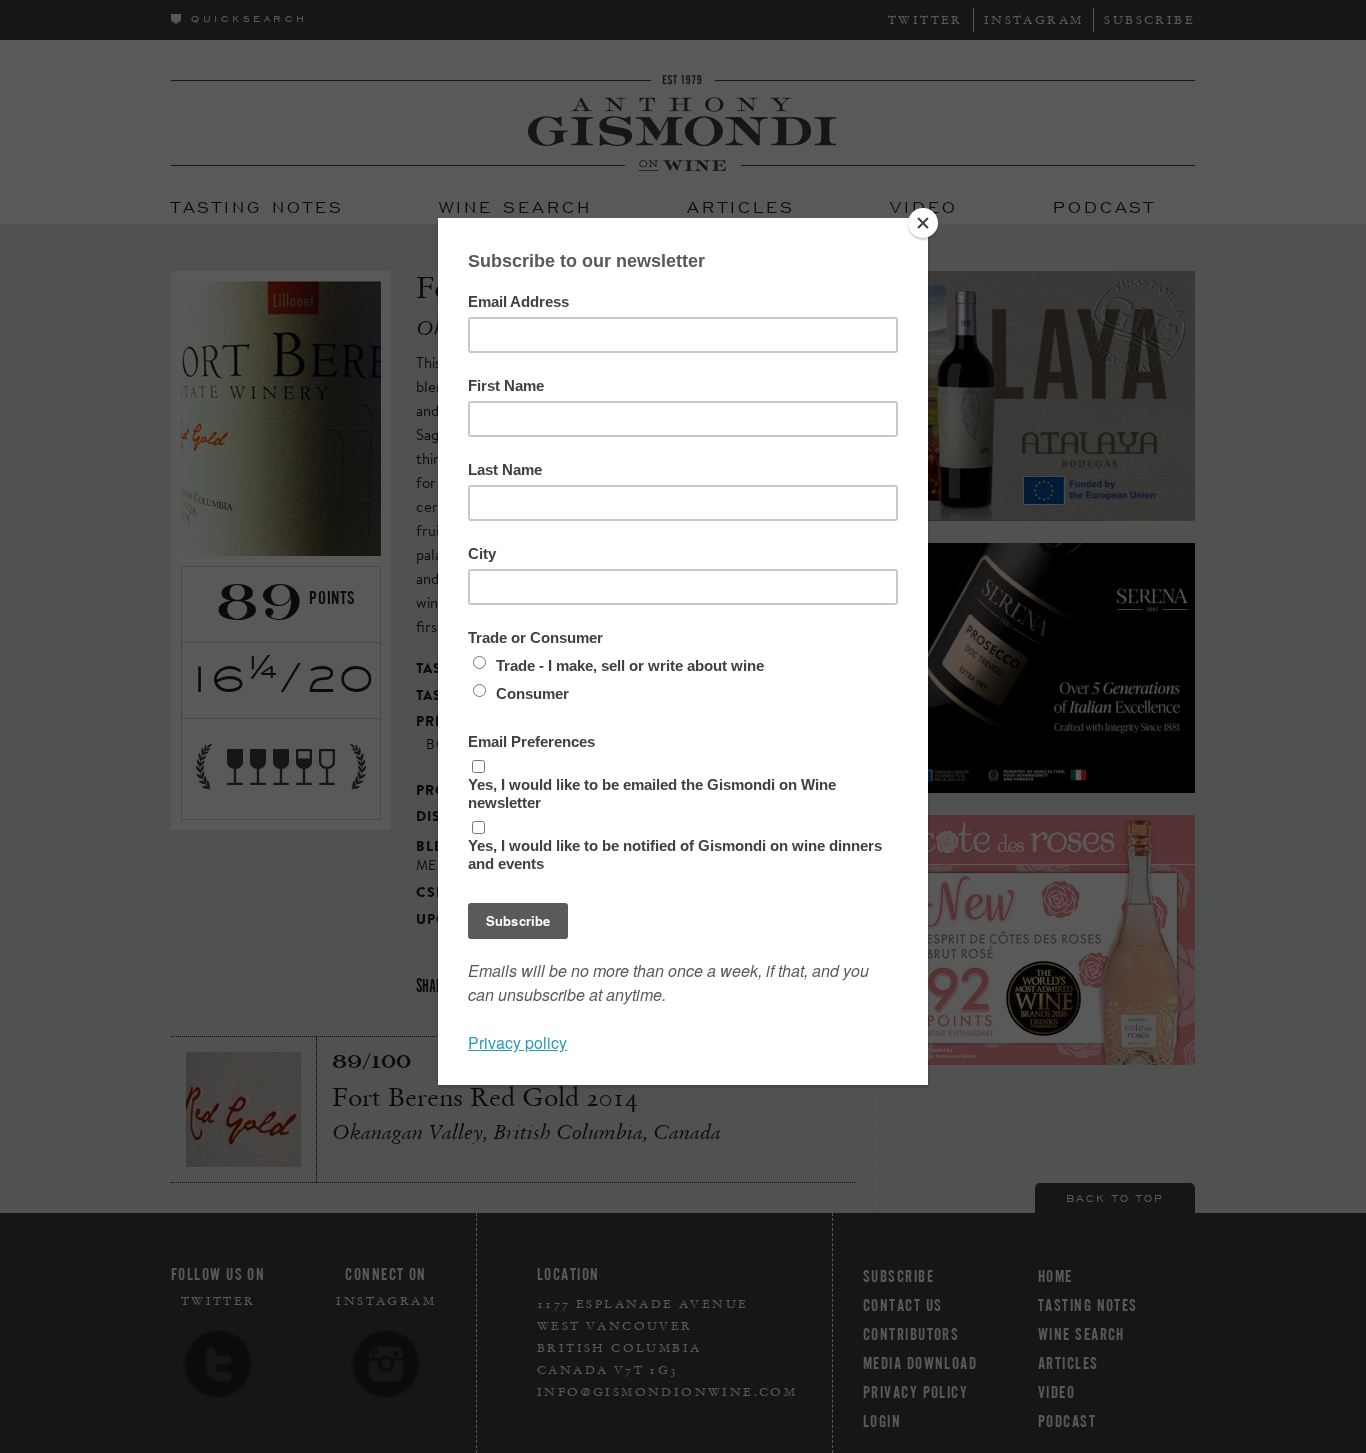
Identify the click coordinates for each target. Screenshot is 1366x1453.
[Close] (923, 223)
